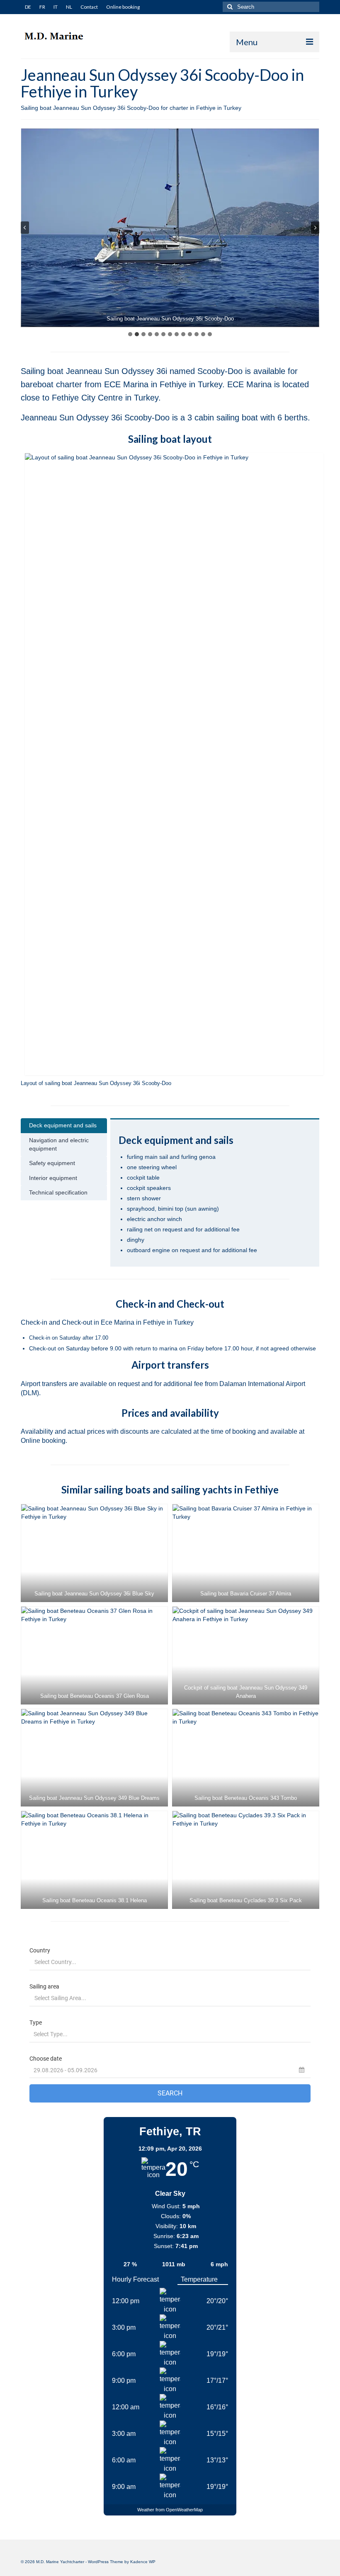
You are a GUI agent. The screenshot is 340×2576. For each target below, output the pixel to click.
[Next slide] (315, 228)
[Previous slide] (25, 228)
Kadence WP (143, 2562)
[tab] (130, 334)
